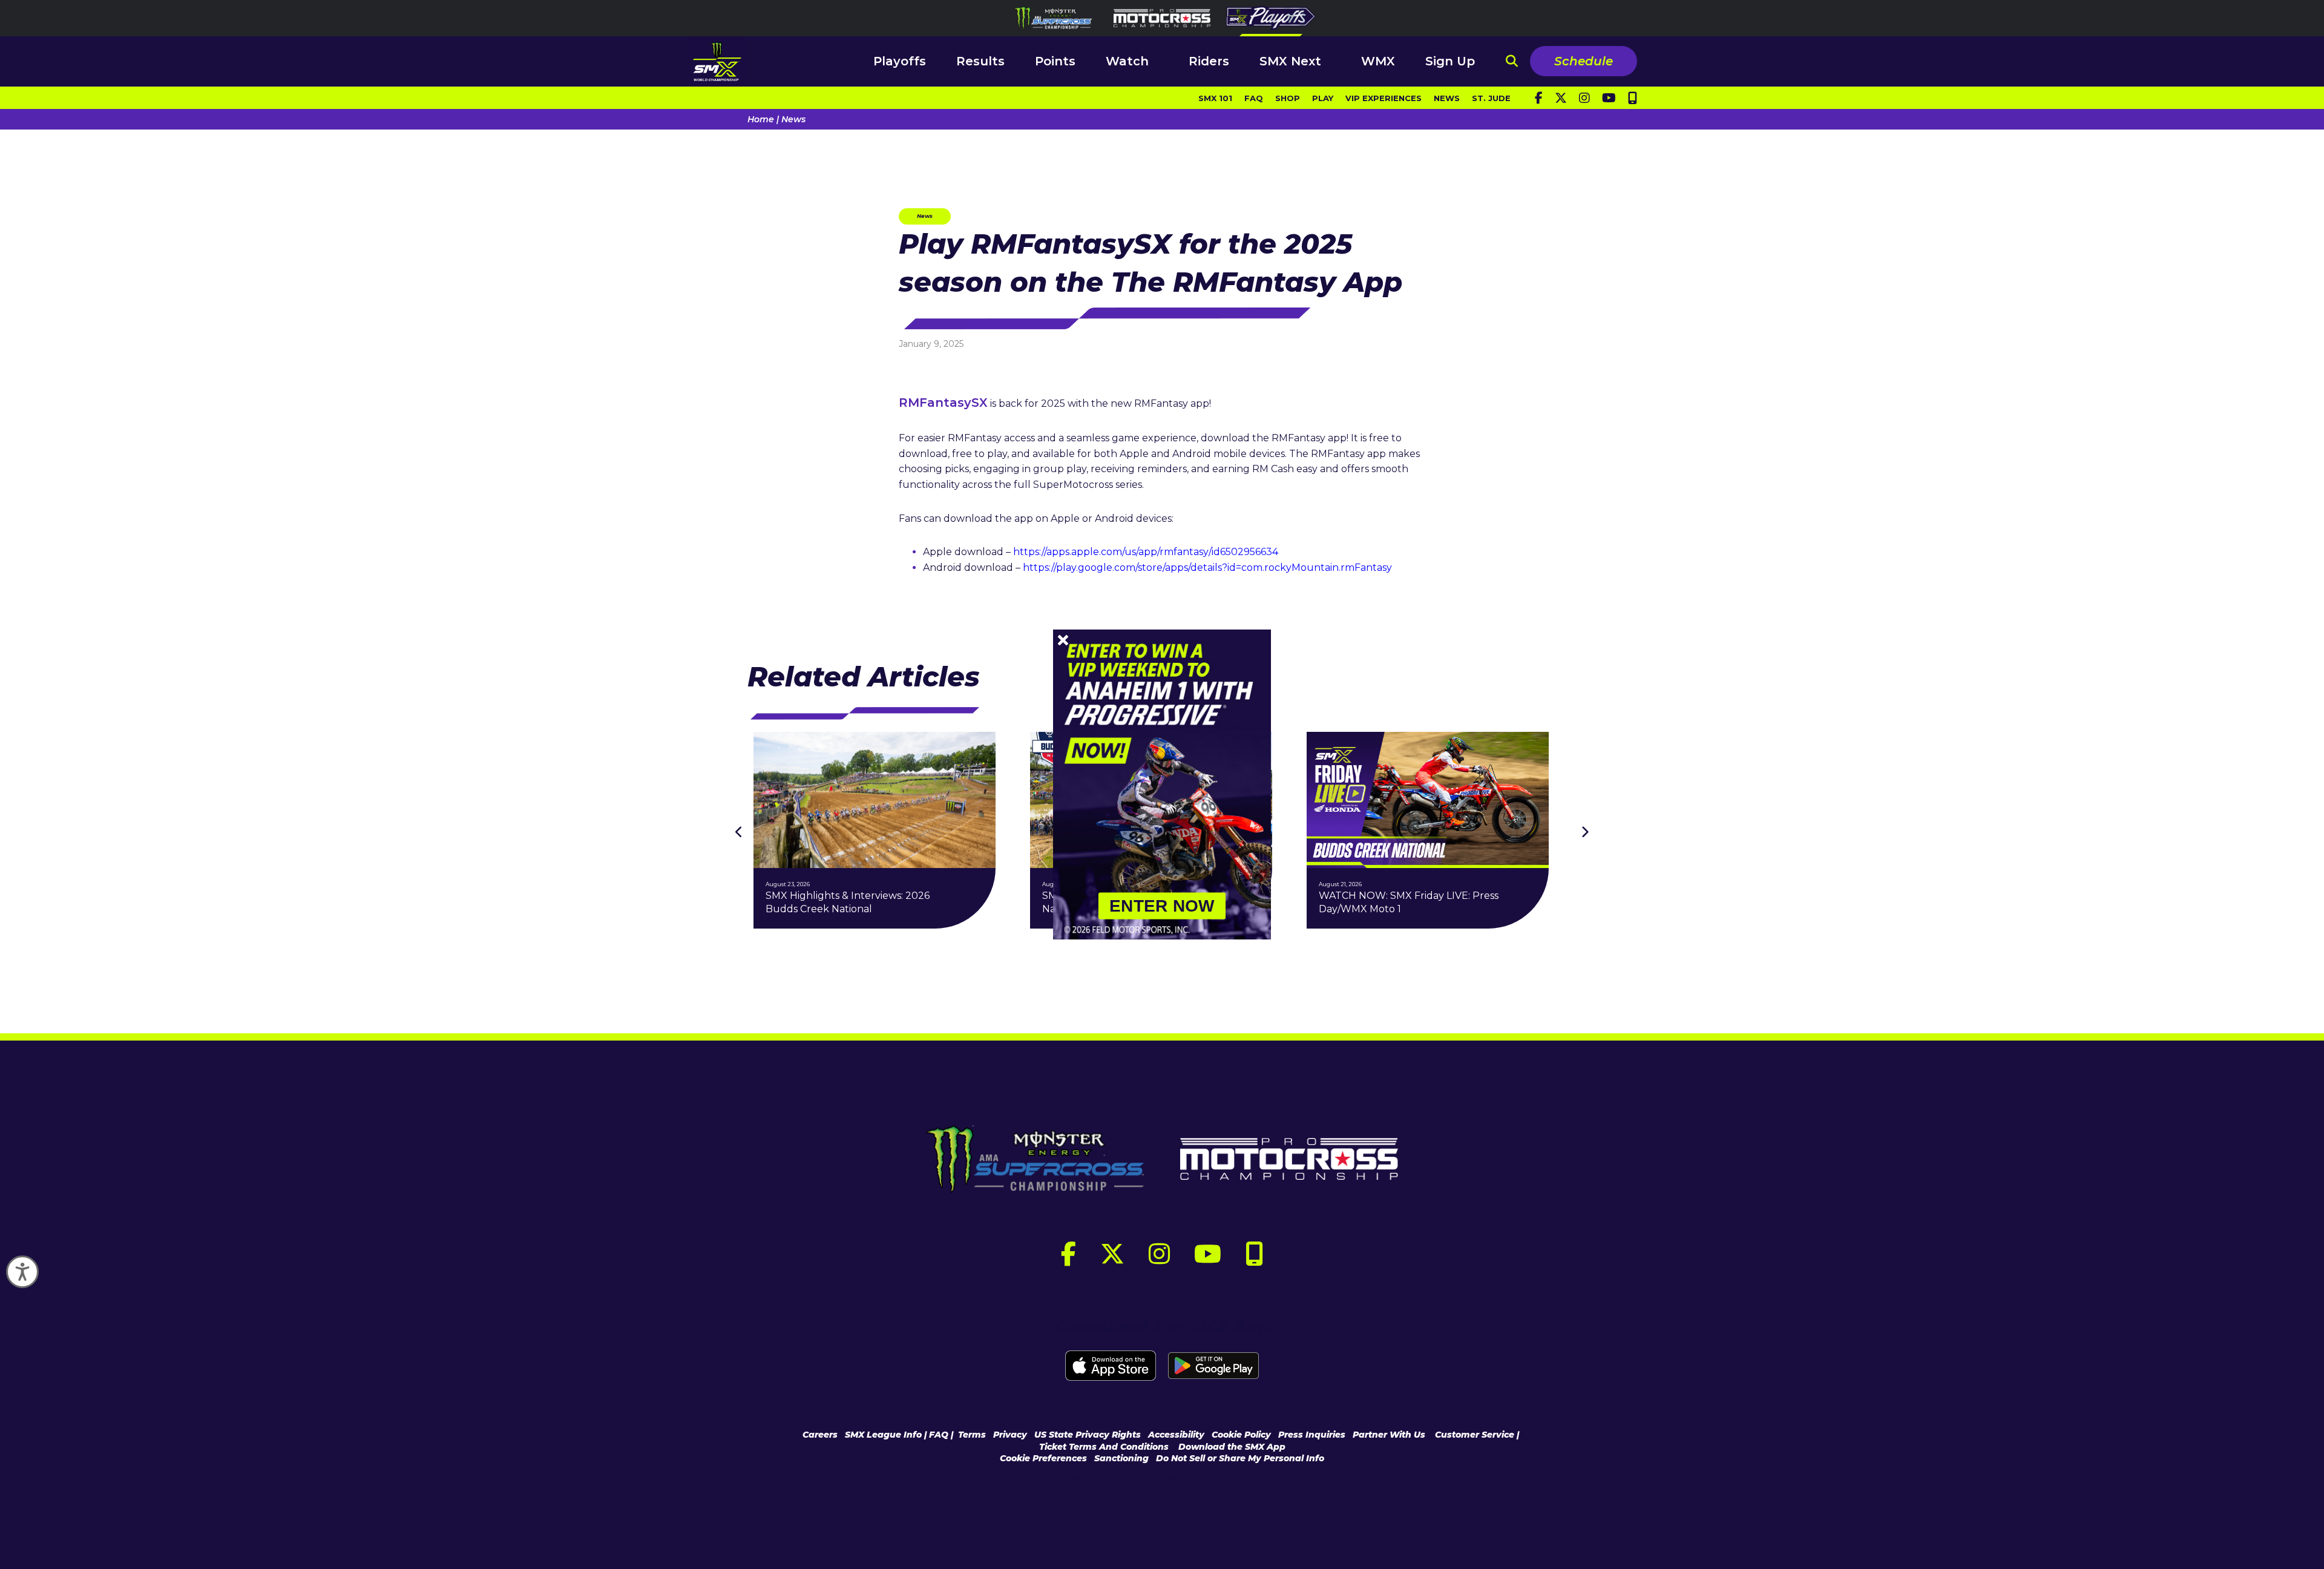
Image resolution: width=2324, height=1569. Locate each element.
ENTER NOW (1162, 906)
